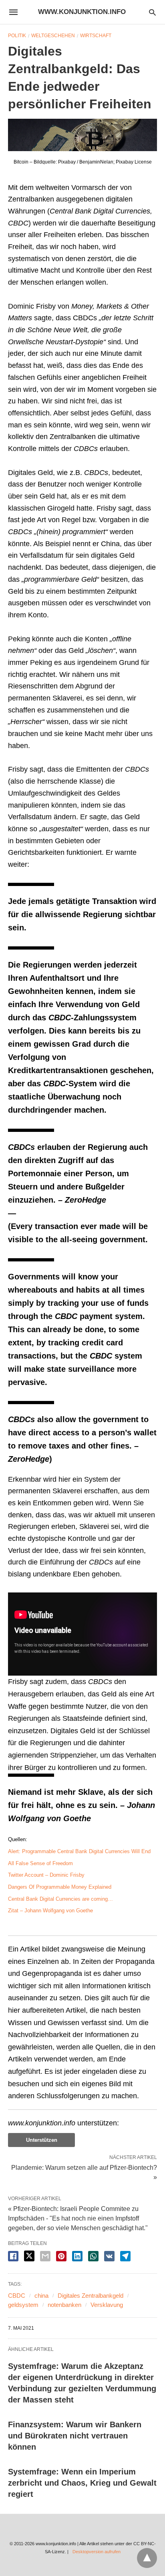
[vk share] (109, 2256)
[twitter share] (29, 2256)
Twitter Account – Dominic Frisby (46, 1875)
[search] (152, 12)
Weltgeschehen (53, 36)
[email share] (45, 2256)
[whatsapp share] (93, 2256)
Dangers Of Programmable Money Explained (60, 1887)
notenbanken (64, 2305)
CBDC (17, 2296)
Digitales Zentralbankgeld (91, 2296)
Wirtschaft (96, 36)
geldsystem (23, 2305)
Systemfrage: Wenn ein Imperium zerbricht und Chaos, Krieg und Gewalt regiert (82, 2483)
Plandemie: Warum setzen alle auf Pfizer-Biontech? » (84, 2172)
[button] (82, 135)
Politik (17, 36)
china (41, 2296)
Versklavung (107, 2305)
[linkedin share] (77, 2256)
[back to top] (147, 2558)
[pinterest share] (61, 2256)
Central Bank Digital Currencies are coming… (60, 1899)
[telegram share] (125, 2256)
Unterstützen (42, 2140)
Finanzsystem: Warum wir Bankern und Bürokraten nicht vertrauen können (75, 2436)
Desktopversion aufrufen (97, 2552)
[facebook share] (13, 2256)
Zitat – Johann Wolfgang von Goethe (50, 1911)
